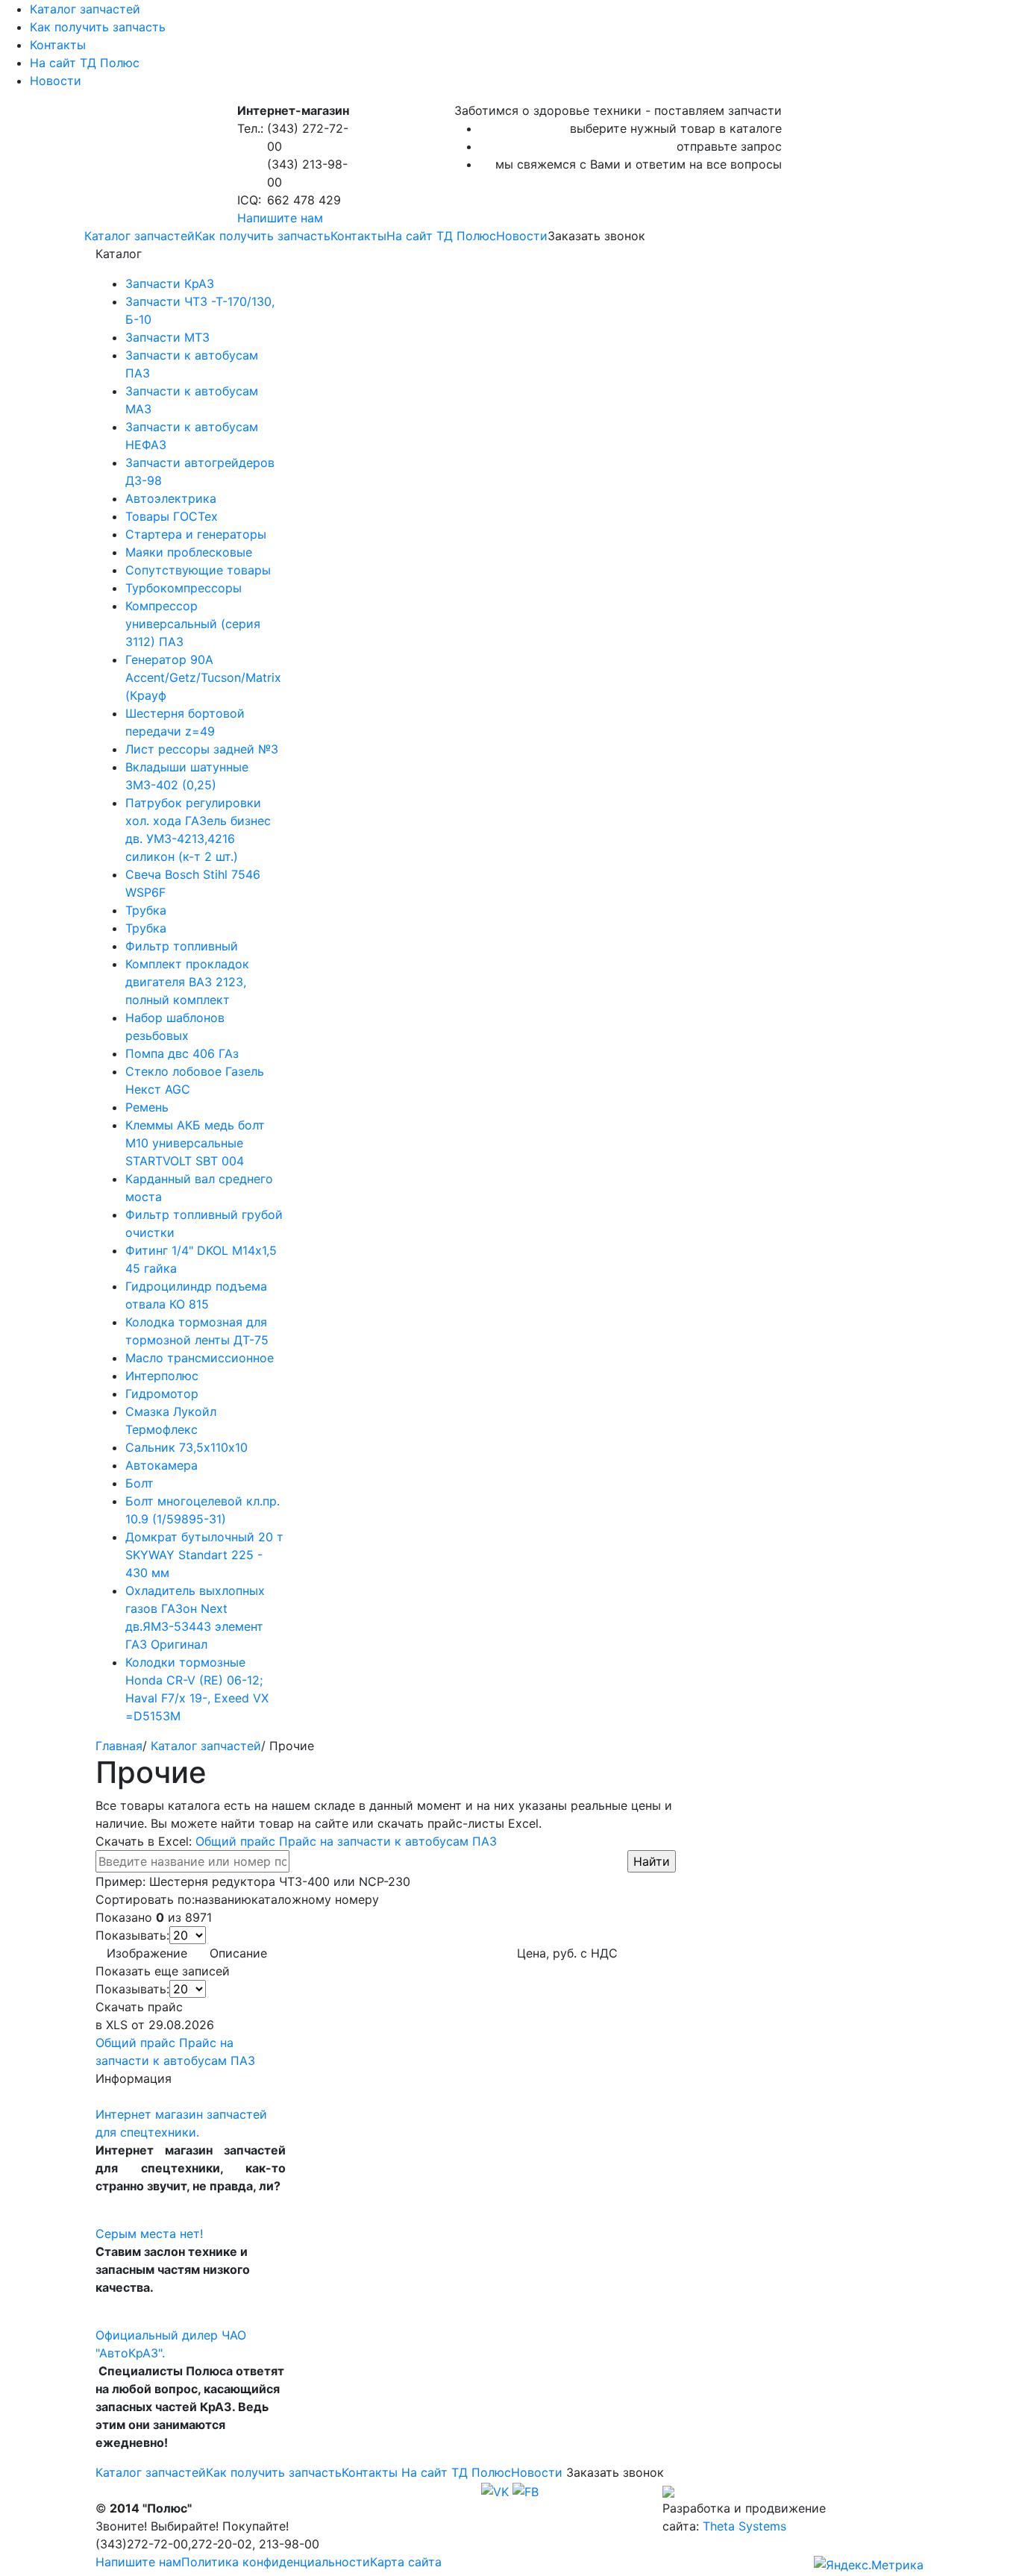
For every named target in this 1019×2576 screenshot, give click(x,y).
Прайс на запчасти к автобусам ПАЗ (388, 1841)
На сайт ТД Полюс (85, 63)
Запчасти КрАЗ (170, 283)
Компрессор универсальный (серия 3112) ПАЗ (193, 624)
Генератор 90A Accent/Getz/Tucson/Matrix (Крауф (203, 677)
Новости (56, 81)
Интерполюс (162, 1376)
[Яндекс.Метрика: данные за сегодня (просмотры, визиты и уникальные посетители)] (869, 2565)
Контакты (58, 45)
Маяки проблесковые (189, 552)
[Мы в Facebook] (526, 2490)
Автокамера (162, 1465)
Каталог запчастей (85, 9)
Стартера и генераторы (196, 534)
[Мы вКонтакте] (495, 2490)
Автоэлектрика (171, 498)
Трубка (146, 910)
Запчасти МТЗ (167, 337)
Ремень (147, 1107)
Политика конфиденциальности (276, 2562)
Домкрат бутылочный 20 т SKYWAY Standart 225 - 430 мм (204, 1555)
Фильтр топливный (182, 946)
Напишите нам (280, 218)
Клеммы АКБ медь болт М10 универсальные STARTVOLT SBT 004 (195, 1143)
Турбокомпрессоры (184, 588)
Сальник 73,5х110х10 (186, 1447)
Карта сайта (406, 2562)
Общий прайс (235, 1841)
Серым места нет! (149, 2234)
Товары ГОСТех (172, 516)
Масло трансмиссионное (200, 1358)
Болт (139, 1483)
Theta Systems (744, 2526)
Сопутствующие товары (198, 570)
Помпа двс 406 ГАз (182, 1053)
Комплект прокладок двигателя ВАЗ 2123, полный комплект (187, 982)
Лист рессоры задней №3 (202, 749)
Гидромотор (162, 1394)
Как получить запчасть (98, 27)
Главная (119, 1746)
